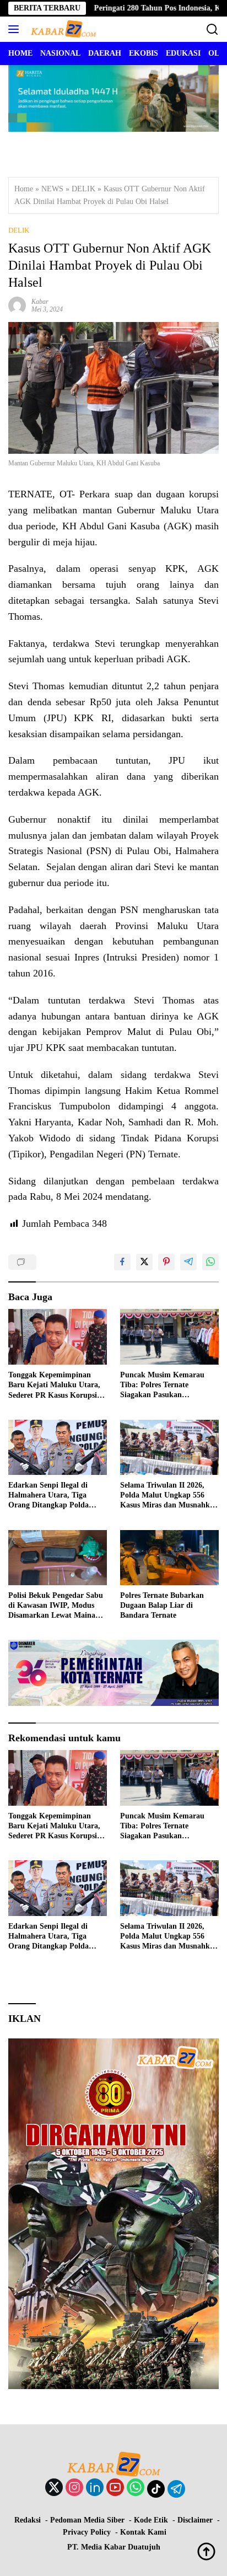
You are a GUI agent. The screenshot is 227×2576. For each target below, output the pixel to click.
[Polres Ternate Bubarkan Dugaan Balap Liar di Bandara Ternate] (169, 1558)
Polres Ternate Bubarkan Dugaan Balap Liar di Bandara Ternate (162, 1605)
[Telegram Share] (188, 1262)
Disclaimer (195, 2520)
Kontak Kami (143, 2532)
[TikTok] (156, 2489)
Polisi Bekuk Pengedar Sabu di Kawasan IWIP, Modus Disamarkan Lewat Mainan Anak (56, 1606)
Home (24, 189)
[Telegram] (176, 2489)
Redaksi (28, 2520)
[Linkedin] (95, 2488)
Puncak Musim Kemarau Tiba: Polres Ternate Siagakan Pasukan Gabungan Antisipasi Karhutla (162, 1386)
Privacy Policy (87, 2532)
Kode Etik (151, 2520)
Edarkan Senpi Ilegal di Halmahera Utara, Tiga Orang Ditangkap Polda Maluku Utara (48, 1496)
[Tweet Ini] (144, 1262)
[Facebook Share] (122, 1262)
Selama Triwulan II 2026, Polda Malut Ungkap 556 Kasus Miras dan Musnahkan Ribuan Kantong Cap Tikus (169, 1496)
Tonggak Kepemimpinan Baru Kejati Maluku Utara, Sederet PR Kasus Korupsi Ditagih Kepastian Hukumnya (54, 1386)
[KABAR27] (62, 29)
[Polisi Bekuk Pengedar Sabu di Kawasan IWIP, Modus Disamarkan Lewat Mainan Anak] (58, 1558)
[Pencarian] (212, 29)
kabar (40, 302)
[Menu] (16, 29)
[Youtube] (115, 2488)
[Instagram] (74, 2488)
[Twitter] (54, 2488)
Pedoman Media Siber (87, 2520)
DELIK (83, 189)
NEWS (52, 189)
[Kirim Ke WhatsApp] (210, 1262)
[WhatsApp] (136, 2488)
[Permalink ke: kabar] (17, 305)
